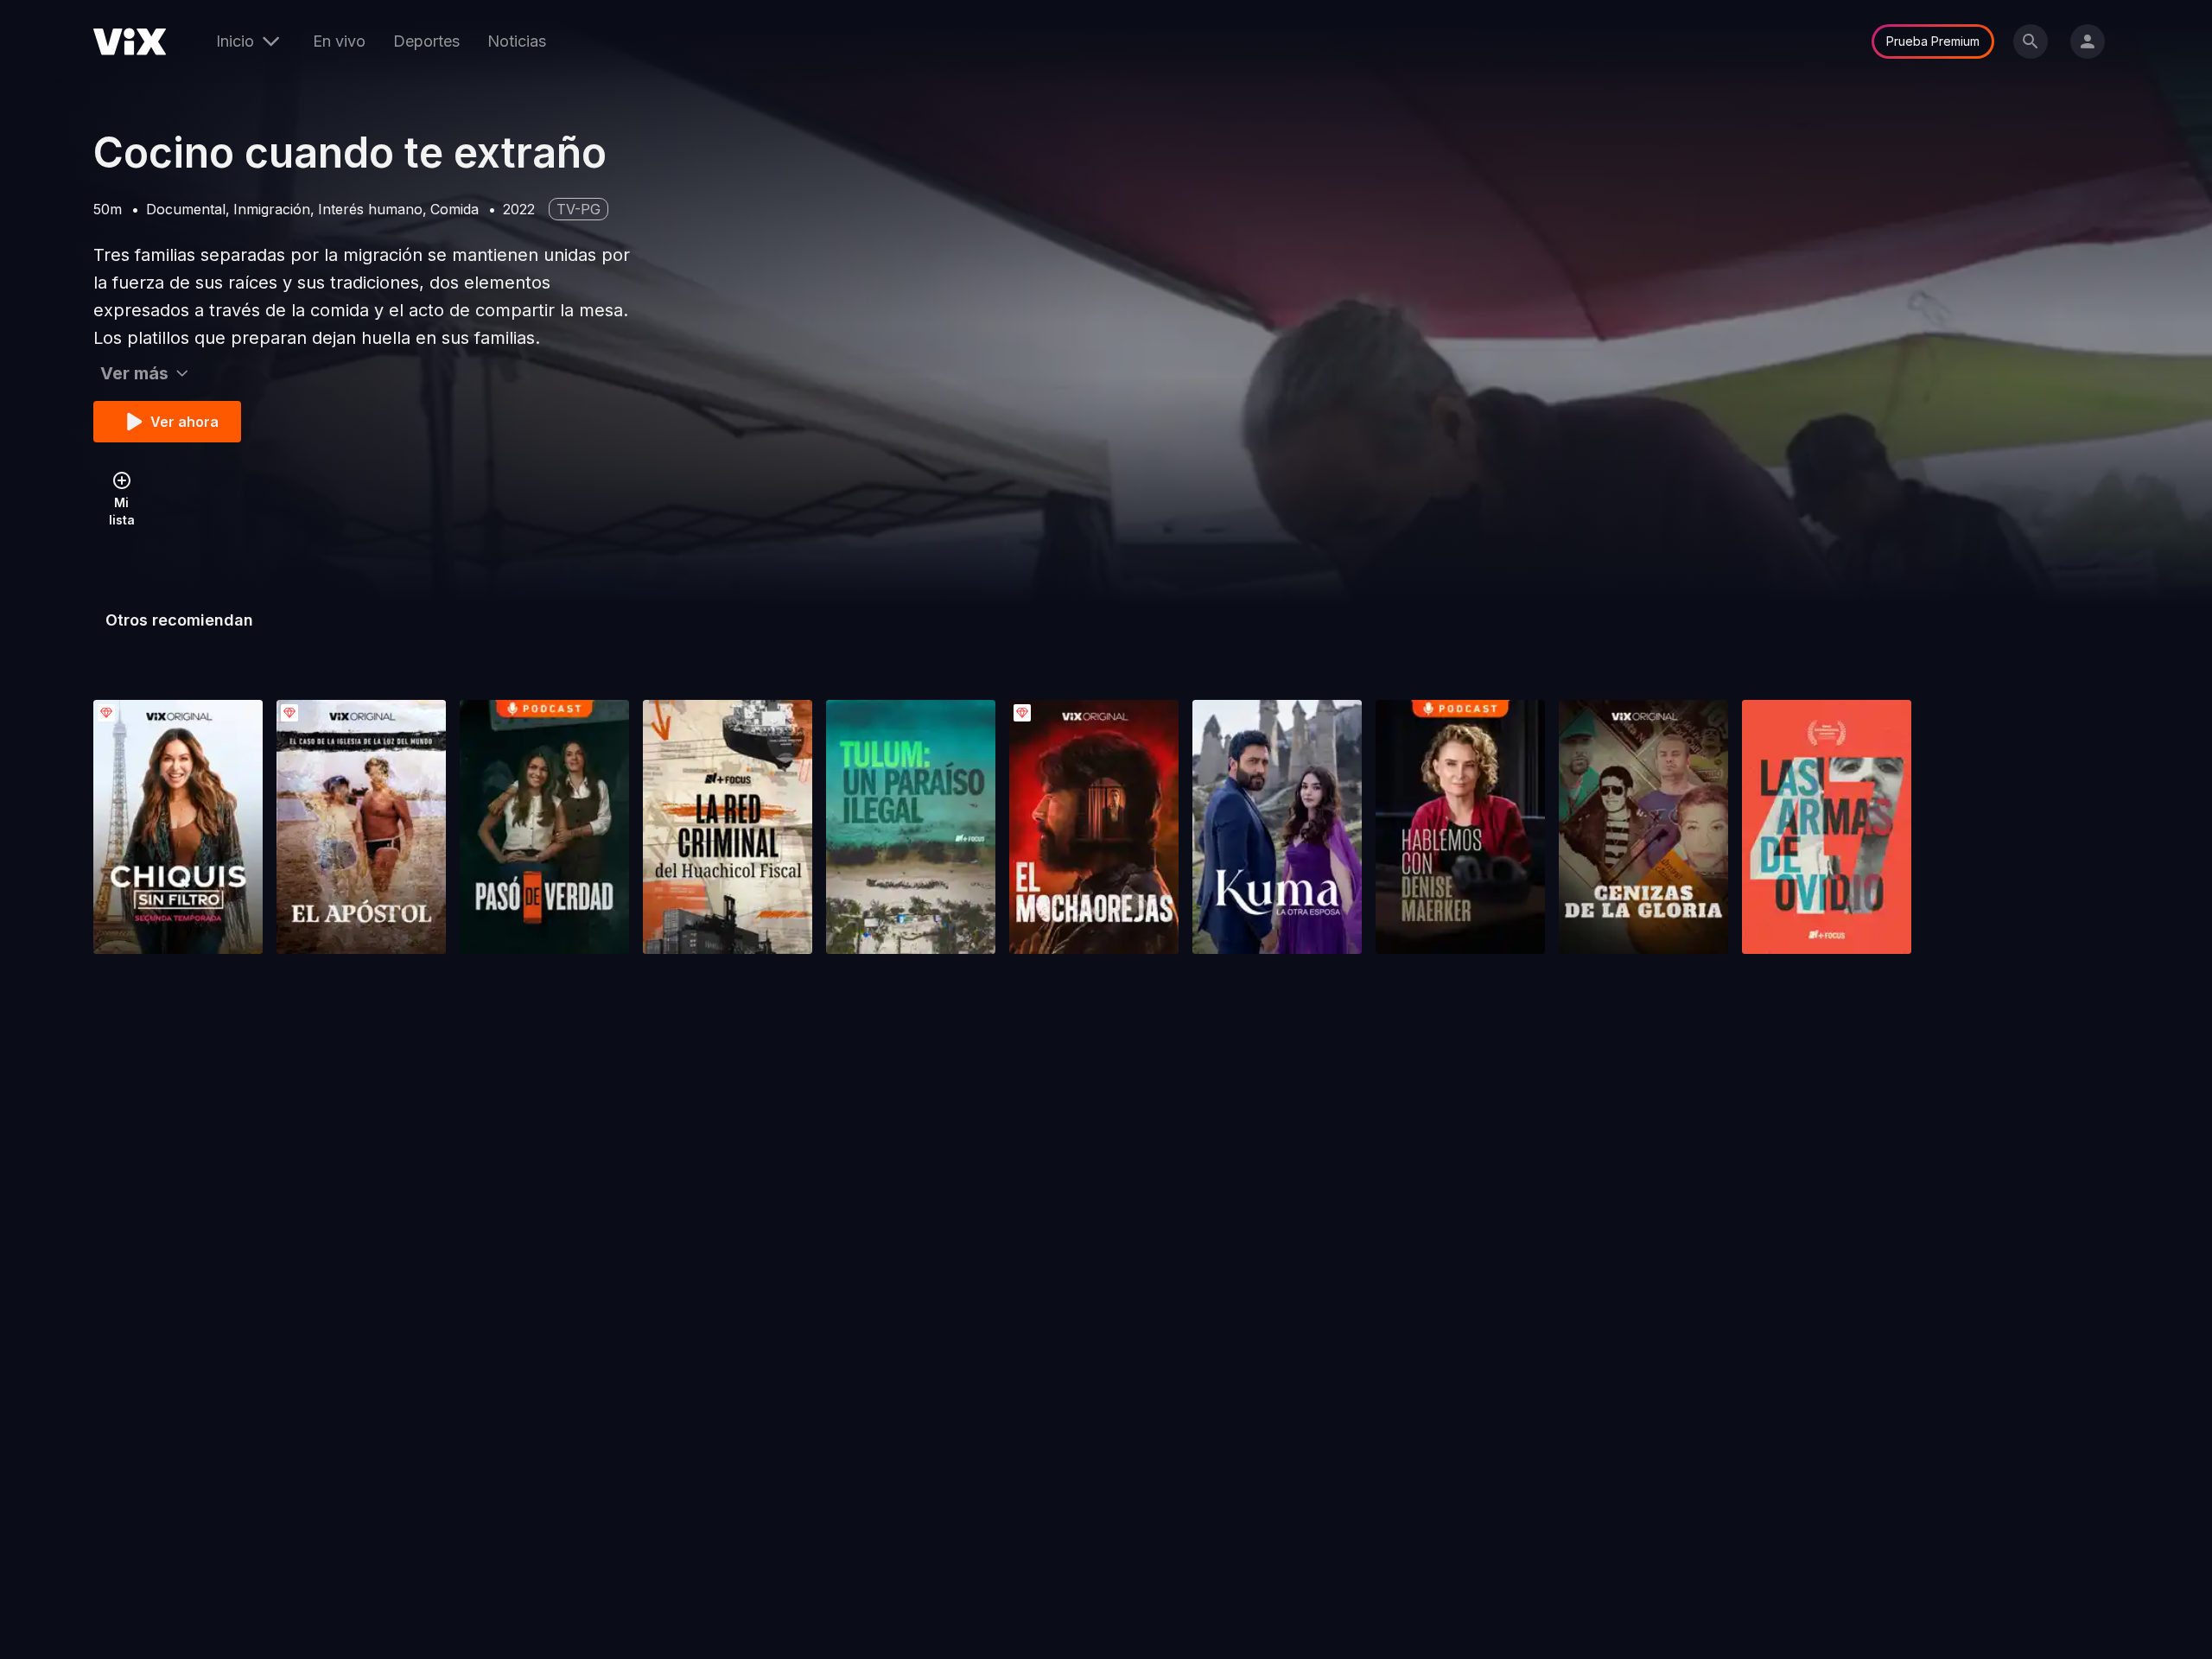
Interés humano (370, 209)
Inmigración (272, 209)
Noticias (517, 41)
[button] (178, 827)
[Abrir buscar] (2031, 41)
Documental (186, 209)
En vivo (339, 41)
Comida (454, 209)
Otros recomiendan (179, 620)
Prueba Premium (1933, 41)
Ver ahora (184, 422)
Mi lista (122, 511)
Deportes (426, 41)
